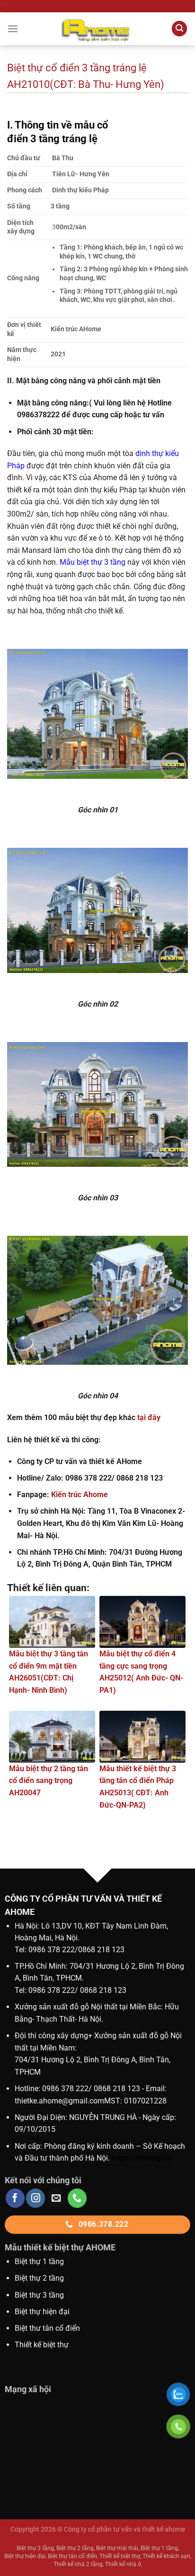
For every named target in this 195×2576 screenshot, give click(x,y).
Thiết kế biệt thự (42, 2345)
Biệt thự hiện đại (42, 2312)
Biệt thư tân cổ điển (47, 2328)
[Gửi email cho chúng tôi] (56, 2198)
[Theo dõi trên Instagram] (35, 2198)
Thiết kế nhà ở (123, 2564)
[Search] (179, 29)
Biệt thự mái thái (117, 2548)
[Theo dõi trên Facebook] (15, 2198)
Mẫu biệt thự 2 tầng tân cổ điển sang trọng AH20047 (49, 1781)
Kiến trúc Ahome (80, 1495)
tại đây (149, 1417)
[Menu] (13, 29)
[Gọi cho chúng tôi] (77, 2198)
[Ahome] (97, 29)
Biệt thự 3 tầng (39, 2295)
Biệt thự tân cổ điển (72, 2556)
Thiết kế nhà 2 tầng (78, 2564)
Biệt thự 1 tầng (39, 2262)
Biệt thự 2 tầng (39, 2278)
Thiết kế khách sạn (166, 2556)
